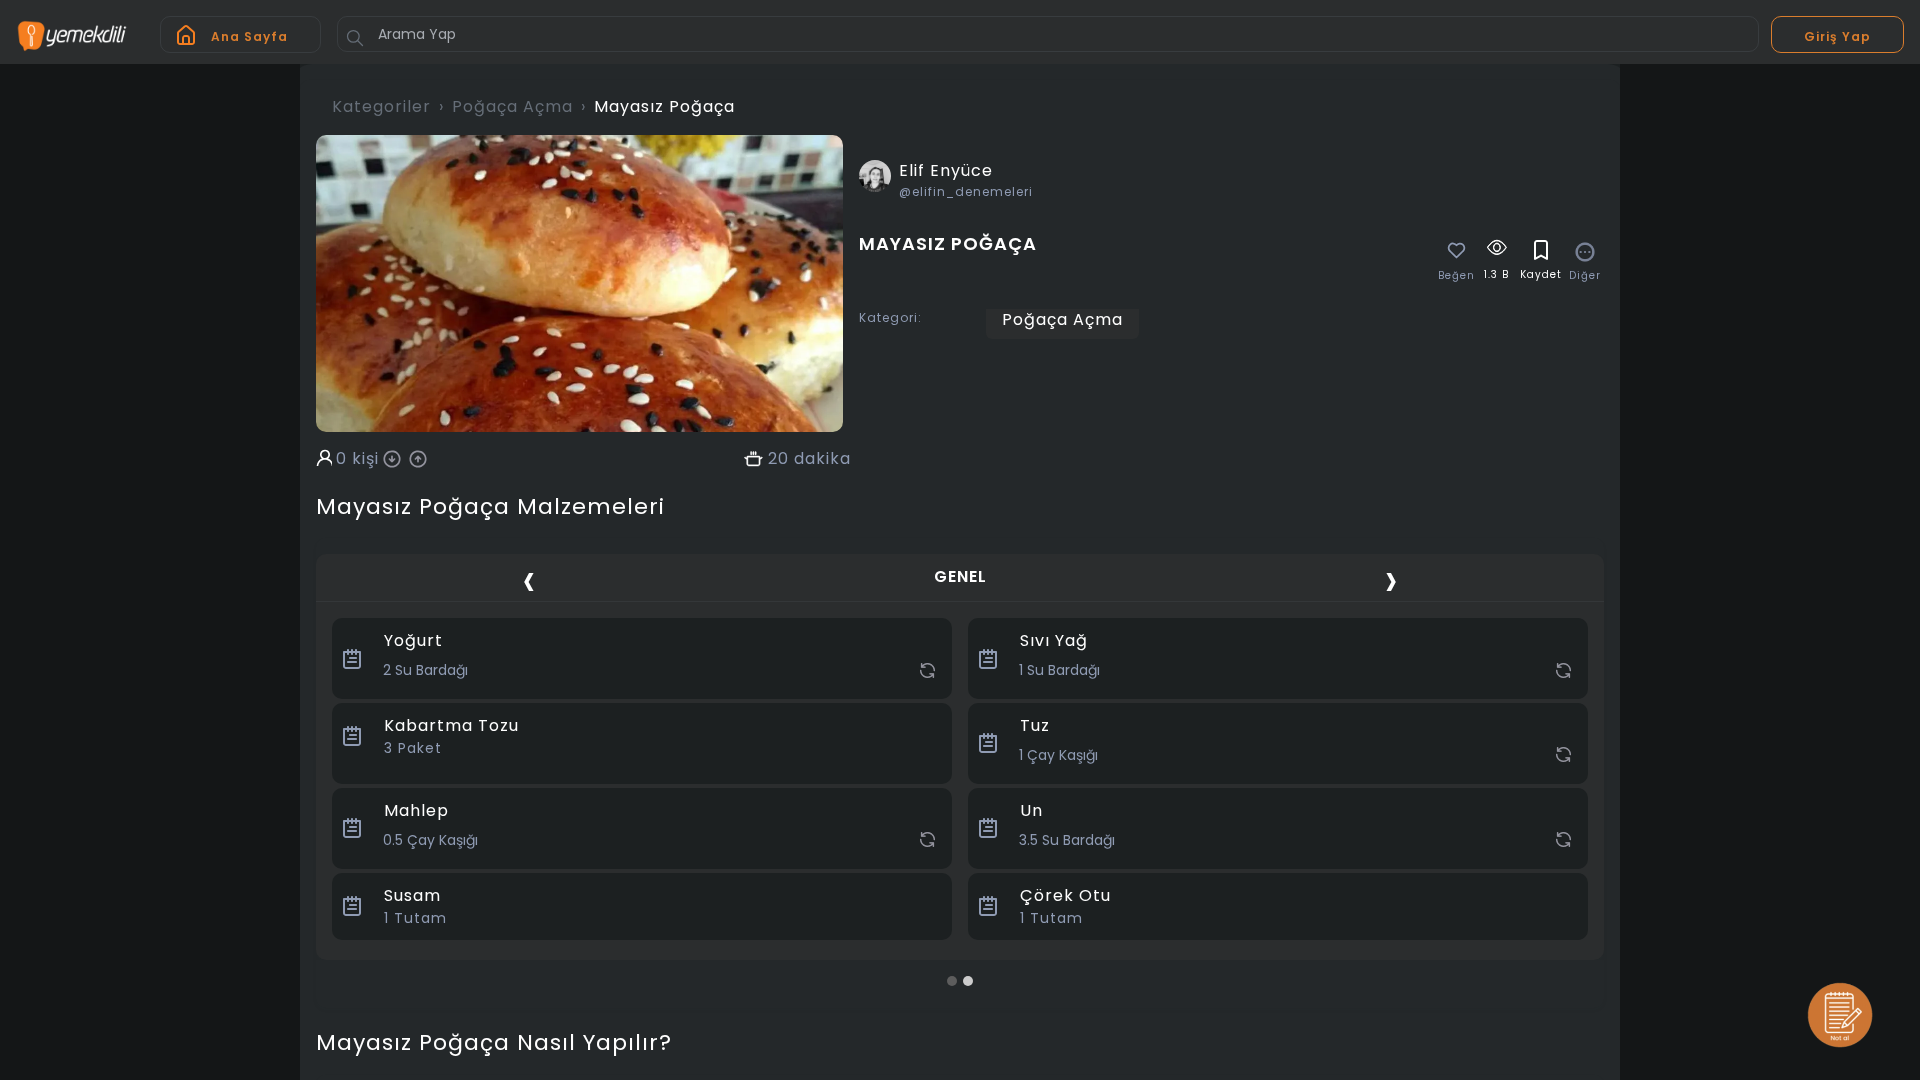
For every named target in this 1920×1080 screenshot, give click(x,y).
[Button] (355, 38)
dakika (822, 459)
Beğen (1456, 276)
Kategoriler (381, 106)
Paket (413, 748)
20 (778, 459)
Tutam (415, 918)
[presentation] (529, 579)
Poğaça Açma (512, 106)
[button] (952, 981)
